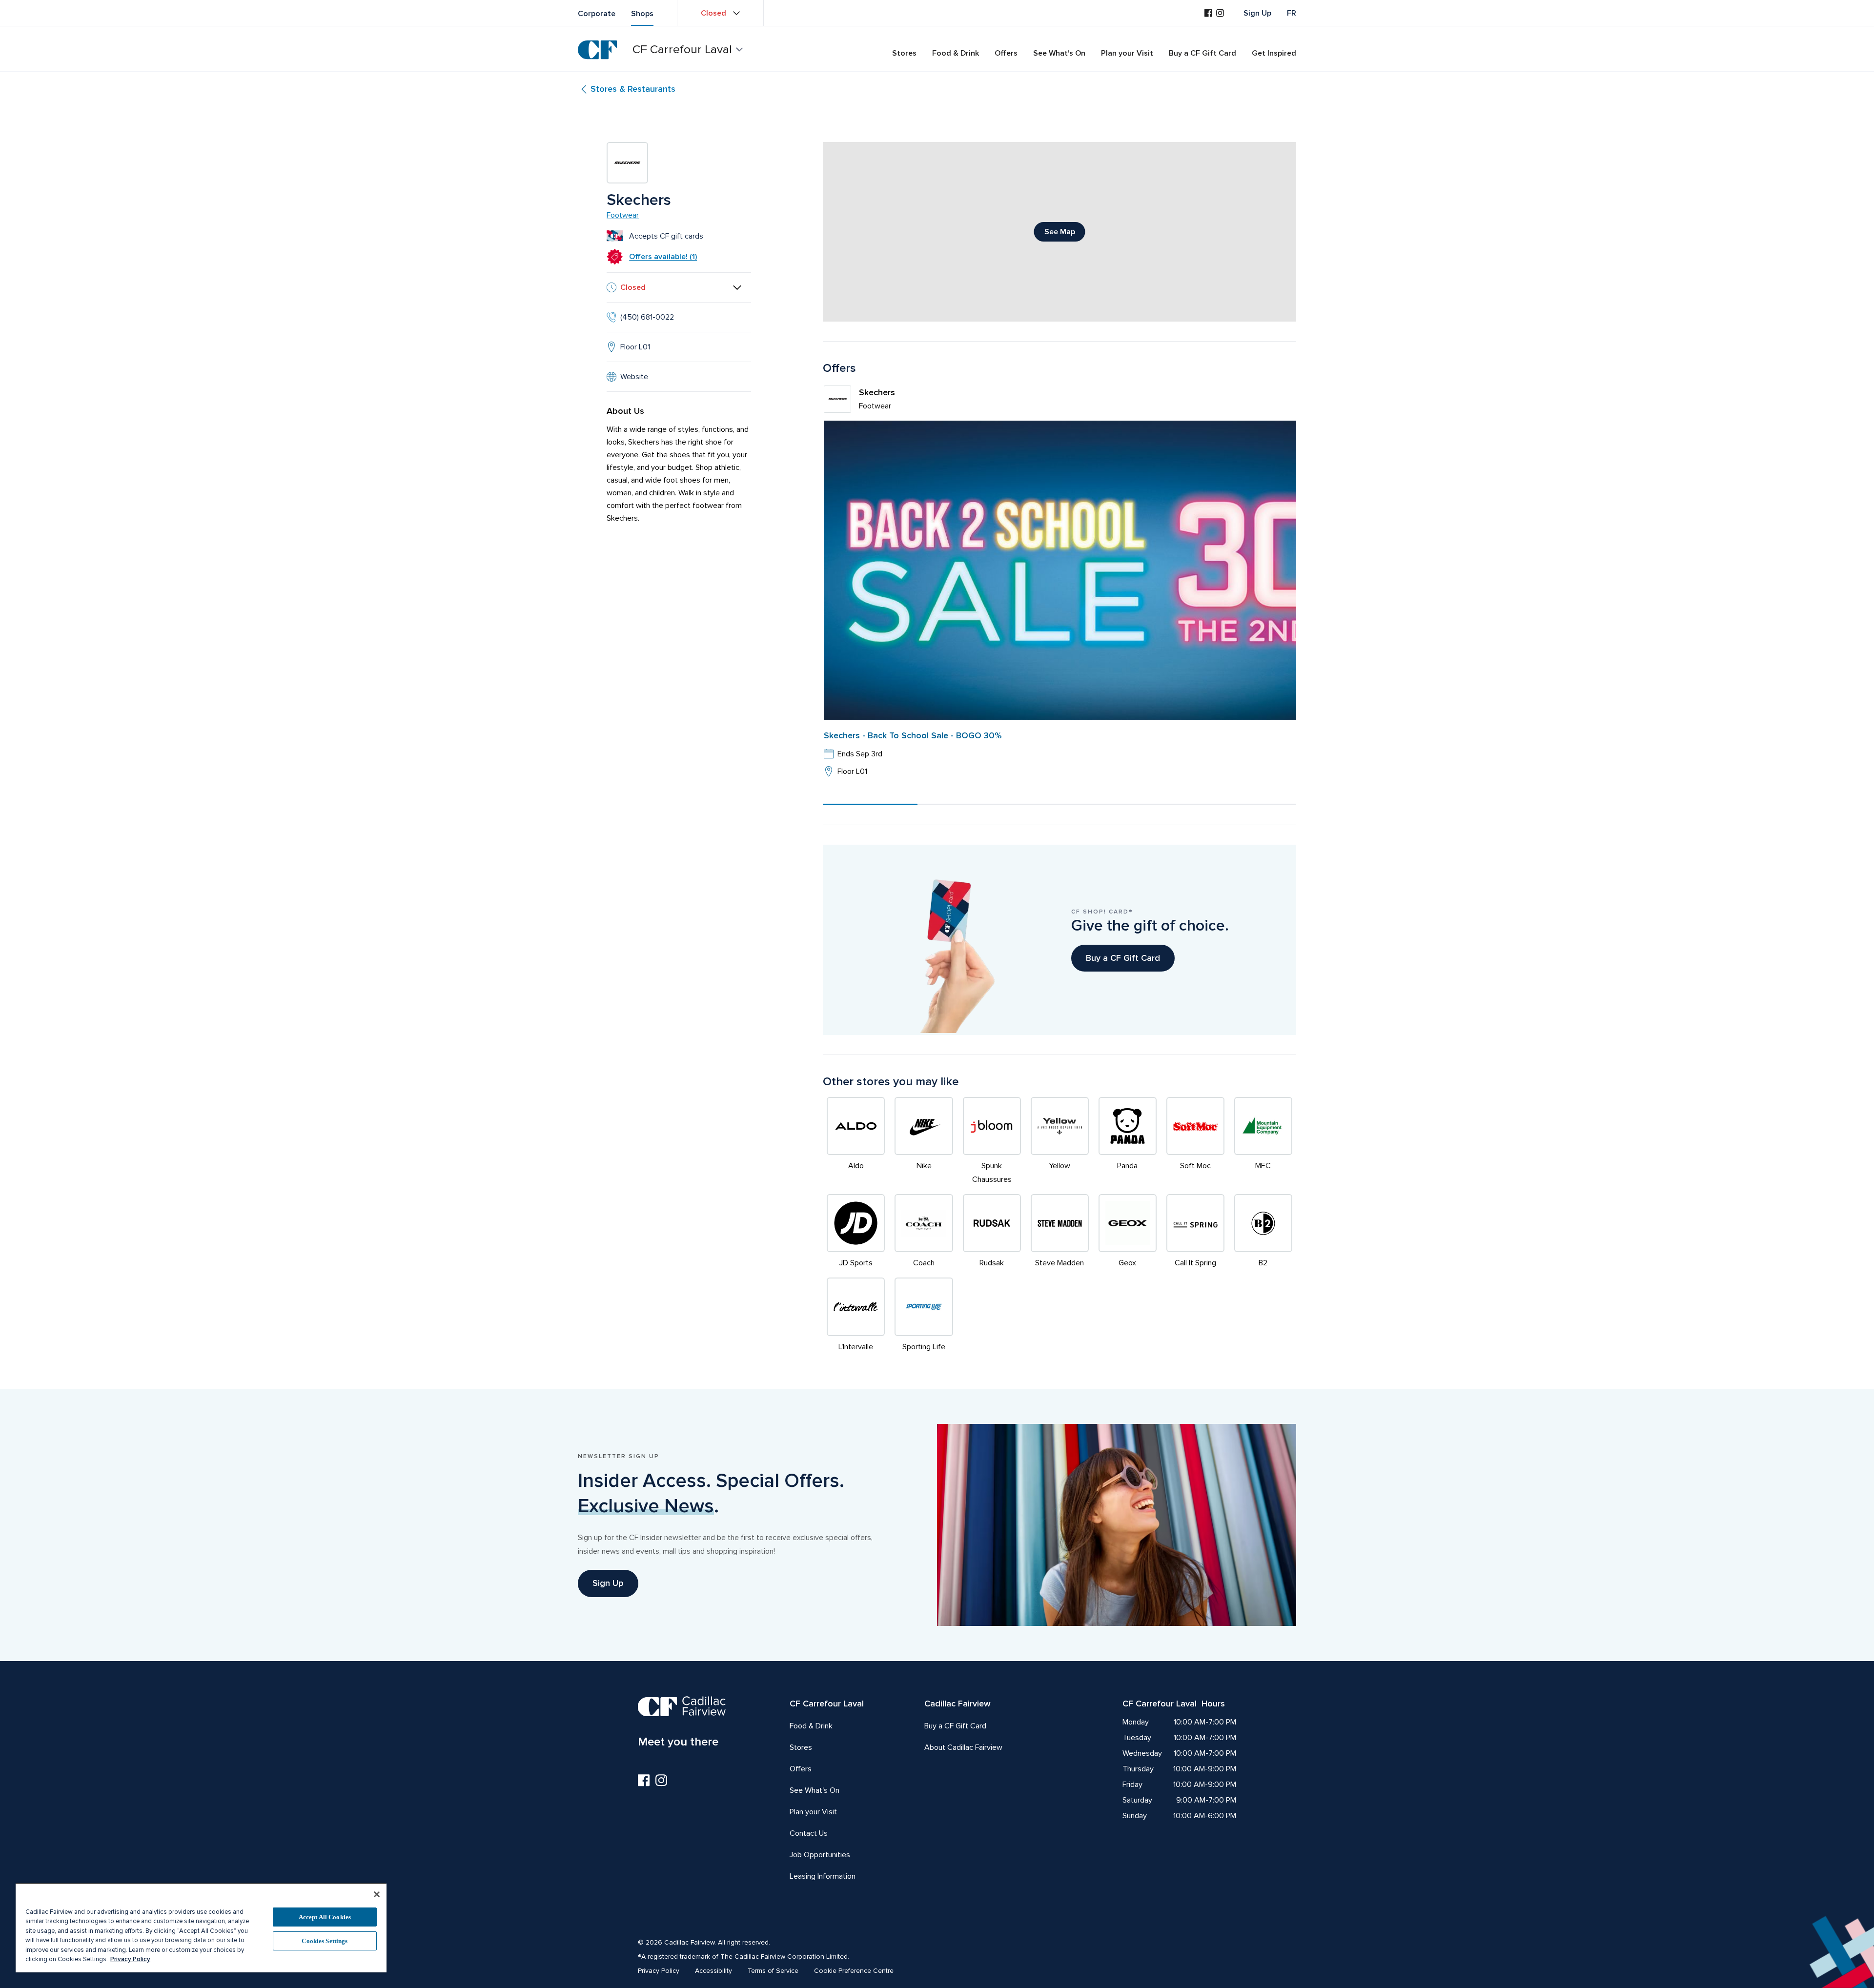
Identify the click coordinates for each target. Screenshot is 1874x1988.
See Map (1060, 232)
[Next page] (1281, 594)
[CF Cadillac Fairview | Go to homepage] (597, 50)
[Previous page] (838, 594)
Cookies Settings (325, 1941)
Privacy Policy (130, 1959)
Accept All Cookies (325, 1917)
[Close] (377, 1894)
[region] (201, 1927)
